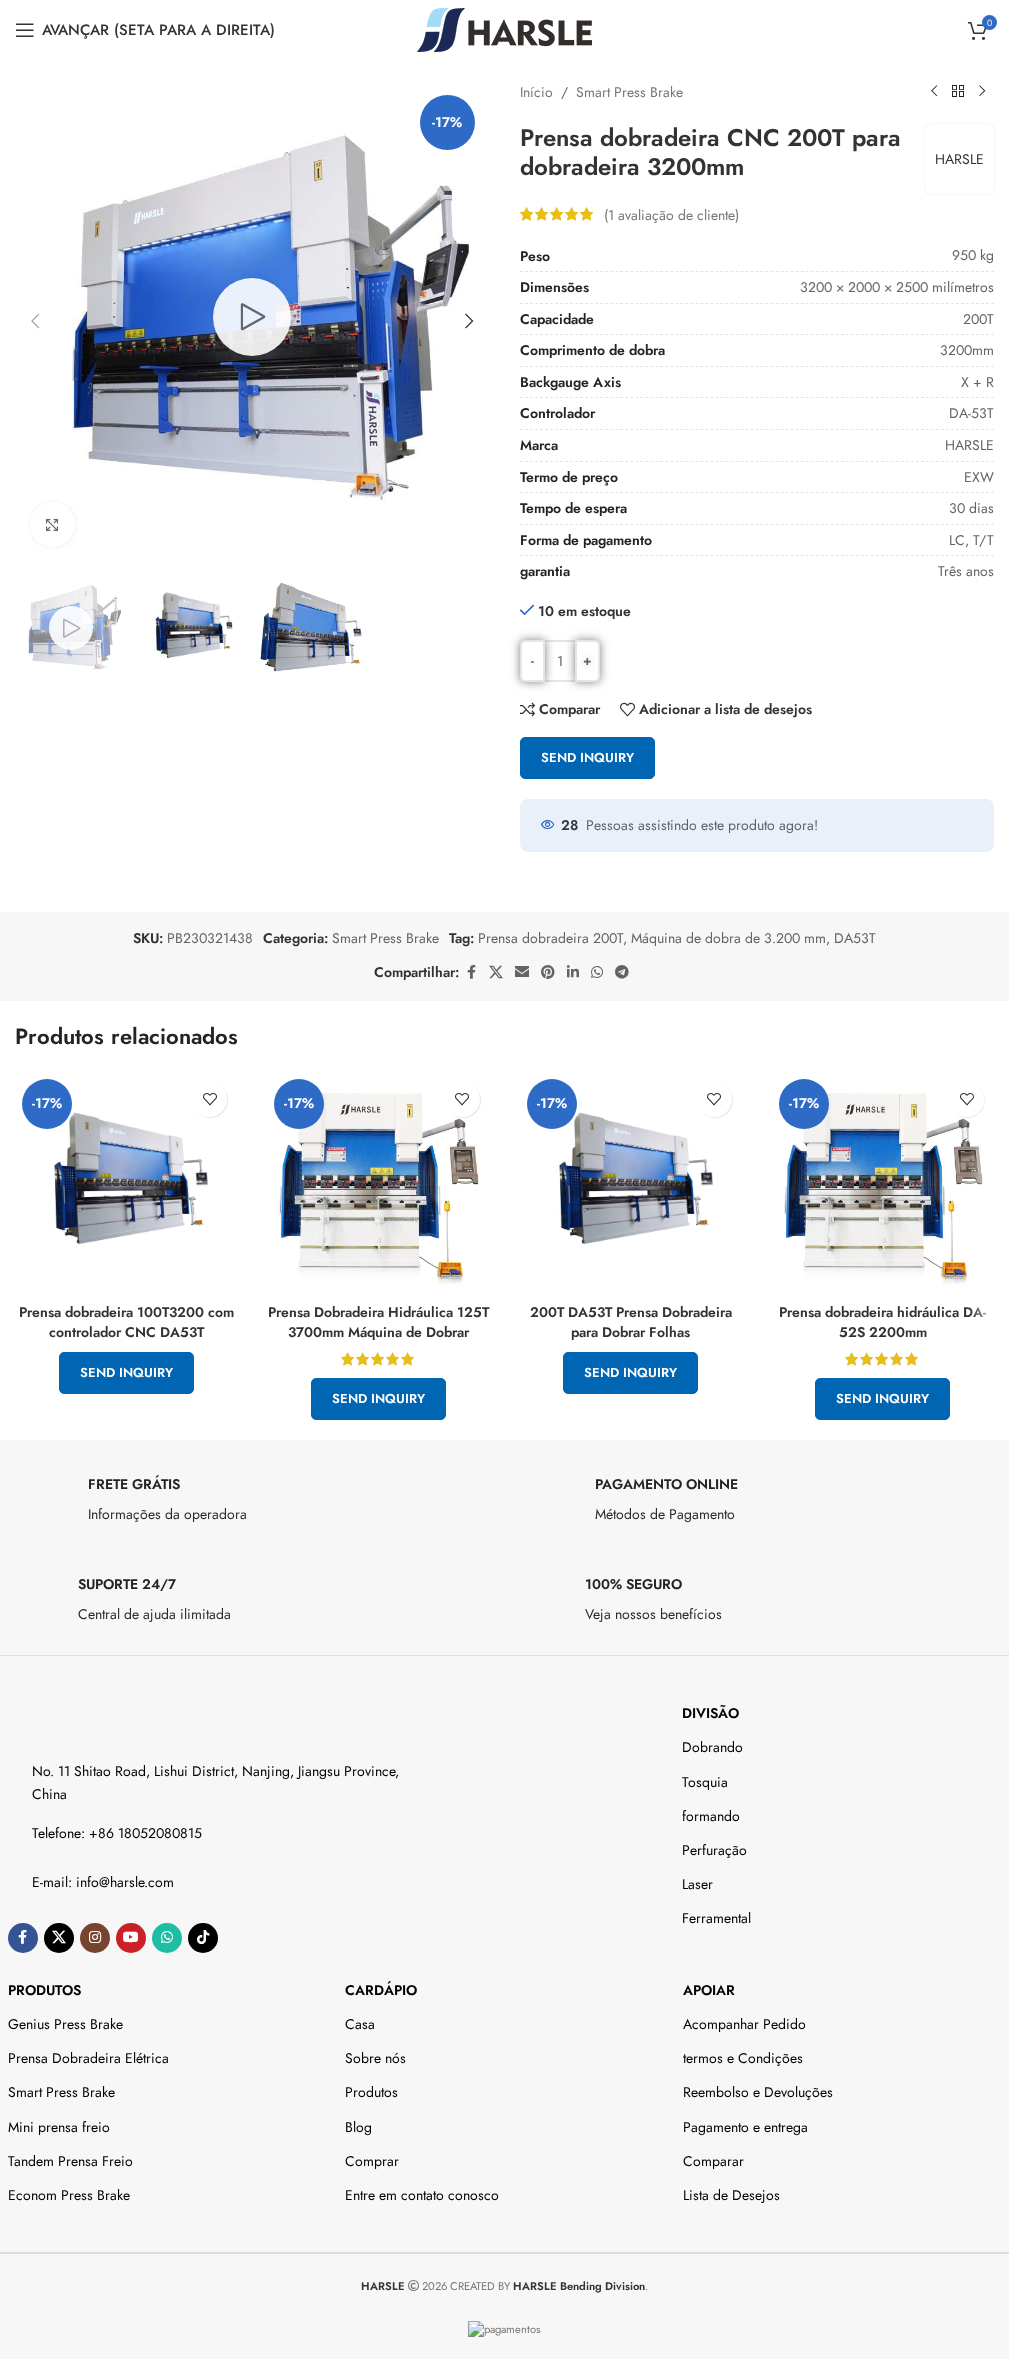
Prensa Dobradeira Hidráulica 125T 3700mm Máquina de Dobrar (378, 1322)
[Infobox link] (251, 1505)
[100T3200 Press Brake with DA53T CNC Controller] (126, 1183)
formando (711, 1816)
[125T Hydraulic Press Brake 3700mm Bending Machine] (378, 1183)
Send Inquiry (587, 757)
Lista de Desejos (731, 2195)
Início (536, 92)
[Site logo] (504, 28)
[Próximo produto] (982, 92)
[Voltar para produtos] (958, 92)
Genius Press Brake (65, 2024)
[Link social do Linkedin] (573, 972)
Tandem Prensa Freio (70, 2161)
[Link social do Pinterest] (548, 972)
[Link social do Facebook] (471, 972)
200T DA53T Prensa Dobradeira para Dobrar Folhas (631, 1322)
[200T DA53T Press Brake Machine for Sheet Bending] (631, 1183)
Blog (358, 2127)
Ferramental (716, 1918)
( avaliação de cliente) (671, 214)
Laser (697, 1884)
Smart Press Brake (629, 92)
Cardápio (381, 1990)
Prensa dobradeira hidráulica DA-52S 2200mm (882, 1322)
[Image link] (95, 1716)
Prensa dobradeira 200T (550, 938)
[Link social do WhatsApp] (597, 972)
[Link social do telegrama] (622, 972)
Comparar (713, 2161)
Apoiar (709, 1990)
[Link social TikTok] (203, 1938)
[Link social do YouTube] (131, 1938)
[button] (35, 318)
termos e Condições (743, 2058)
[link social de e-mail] (522, 972)
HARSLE (959, 159)
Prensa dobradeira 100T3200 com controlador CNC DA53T (126, 1322)
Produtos (44, 1990)
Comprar (372, 2161)
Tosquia (705, 1782)
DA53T (855, 938)
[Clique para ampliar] (52, 517)
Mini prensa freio (59, 2127)
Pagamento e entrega (745, 2127)
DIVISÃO (710, 1713)
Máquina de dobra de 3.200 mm (728, 938)
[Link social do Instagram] (95, 1938)
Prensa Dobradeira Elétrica (88, 2058)
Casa (360, 2024)
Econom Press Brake (69, 2195)
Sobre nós (375, 2058)
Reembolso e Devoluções (758, 2092)
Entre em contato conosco (422, 2195)
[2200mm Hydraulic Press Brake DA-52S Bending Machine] (883, 1183)
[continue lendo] (934, 92)
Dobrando (712, 1747)
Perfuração (714, 1850)
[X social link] (496, 972)
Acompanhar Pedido (744, 2024)
